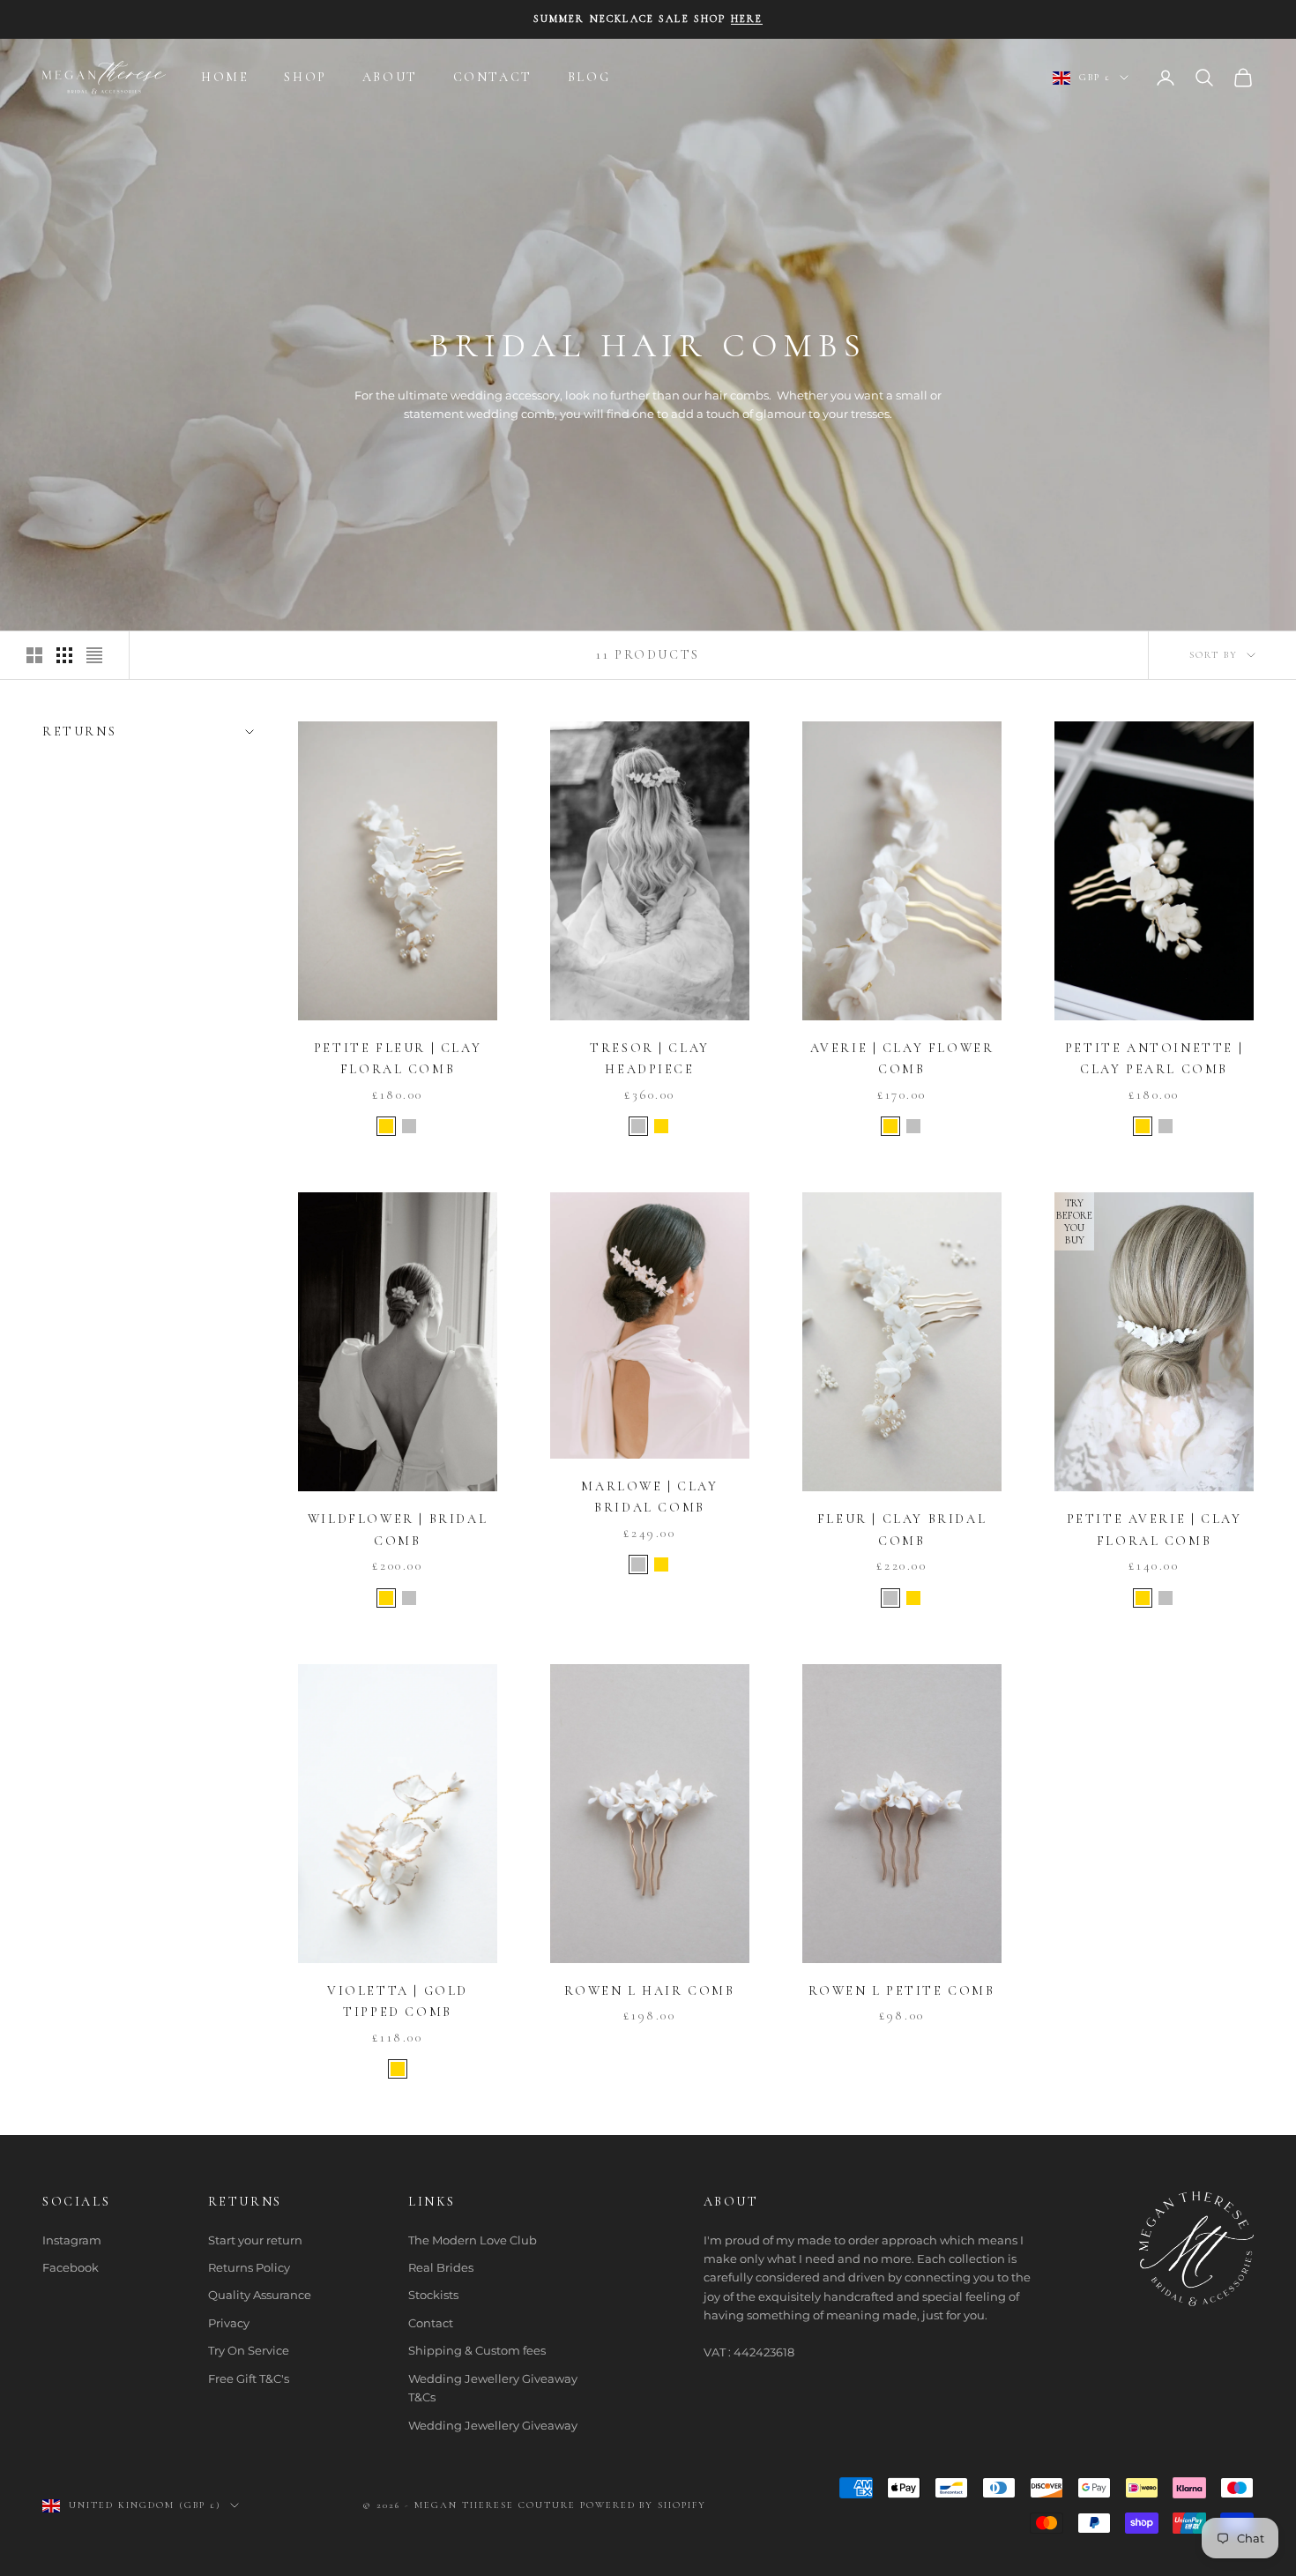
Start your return (255, 2240)
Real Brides (441, 2267)
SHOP (305, 77)
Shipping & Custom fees (477, 2350)
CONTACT (493, 77)
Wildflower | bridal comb (398, 1530)
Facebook (71, 2267)
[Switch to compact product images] (94, 655)
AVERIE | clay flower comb (902, 1059)
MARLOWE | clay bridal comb (649, 1497)
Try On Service (249, 2350)
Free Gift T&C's (249, 2378)
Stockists (433, 2295)
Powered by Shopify (644, 2505)
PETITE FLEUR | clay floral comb (398, 1059)
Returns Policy (249, 2267)
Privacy (229, 2323)
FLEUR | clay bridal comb (902, 1530)
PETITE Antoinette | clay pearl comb (1154, 1059)
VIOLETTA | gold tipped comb (398, 2001)
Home (225, 77)
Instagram (72, 2240)
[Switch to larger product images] (34, 655)
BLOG (589, 77)
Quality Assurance (260, 2295)
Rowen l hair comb (649, 1991)
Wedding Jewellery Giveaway (493, 2425)
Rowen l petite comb (901, 1991)
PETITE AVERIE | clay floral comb (1154, 1530)
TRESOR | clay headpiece (650, 1059)
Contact (431, 2323)
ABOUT (390, 77)
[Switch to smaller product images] (64, 655)
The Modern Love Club (473, 2240)
